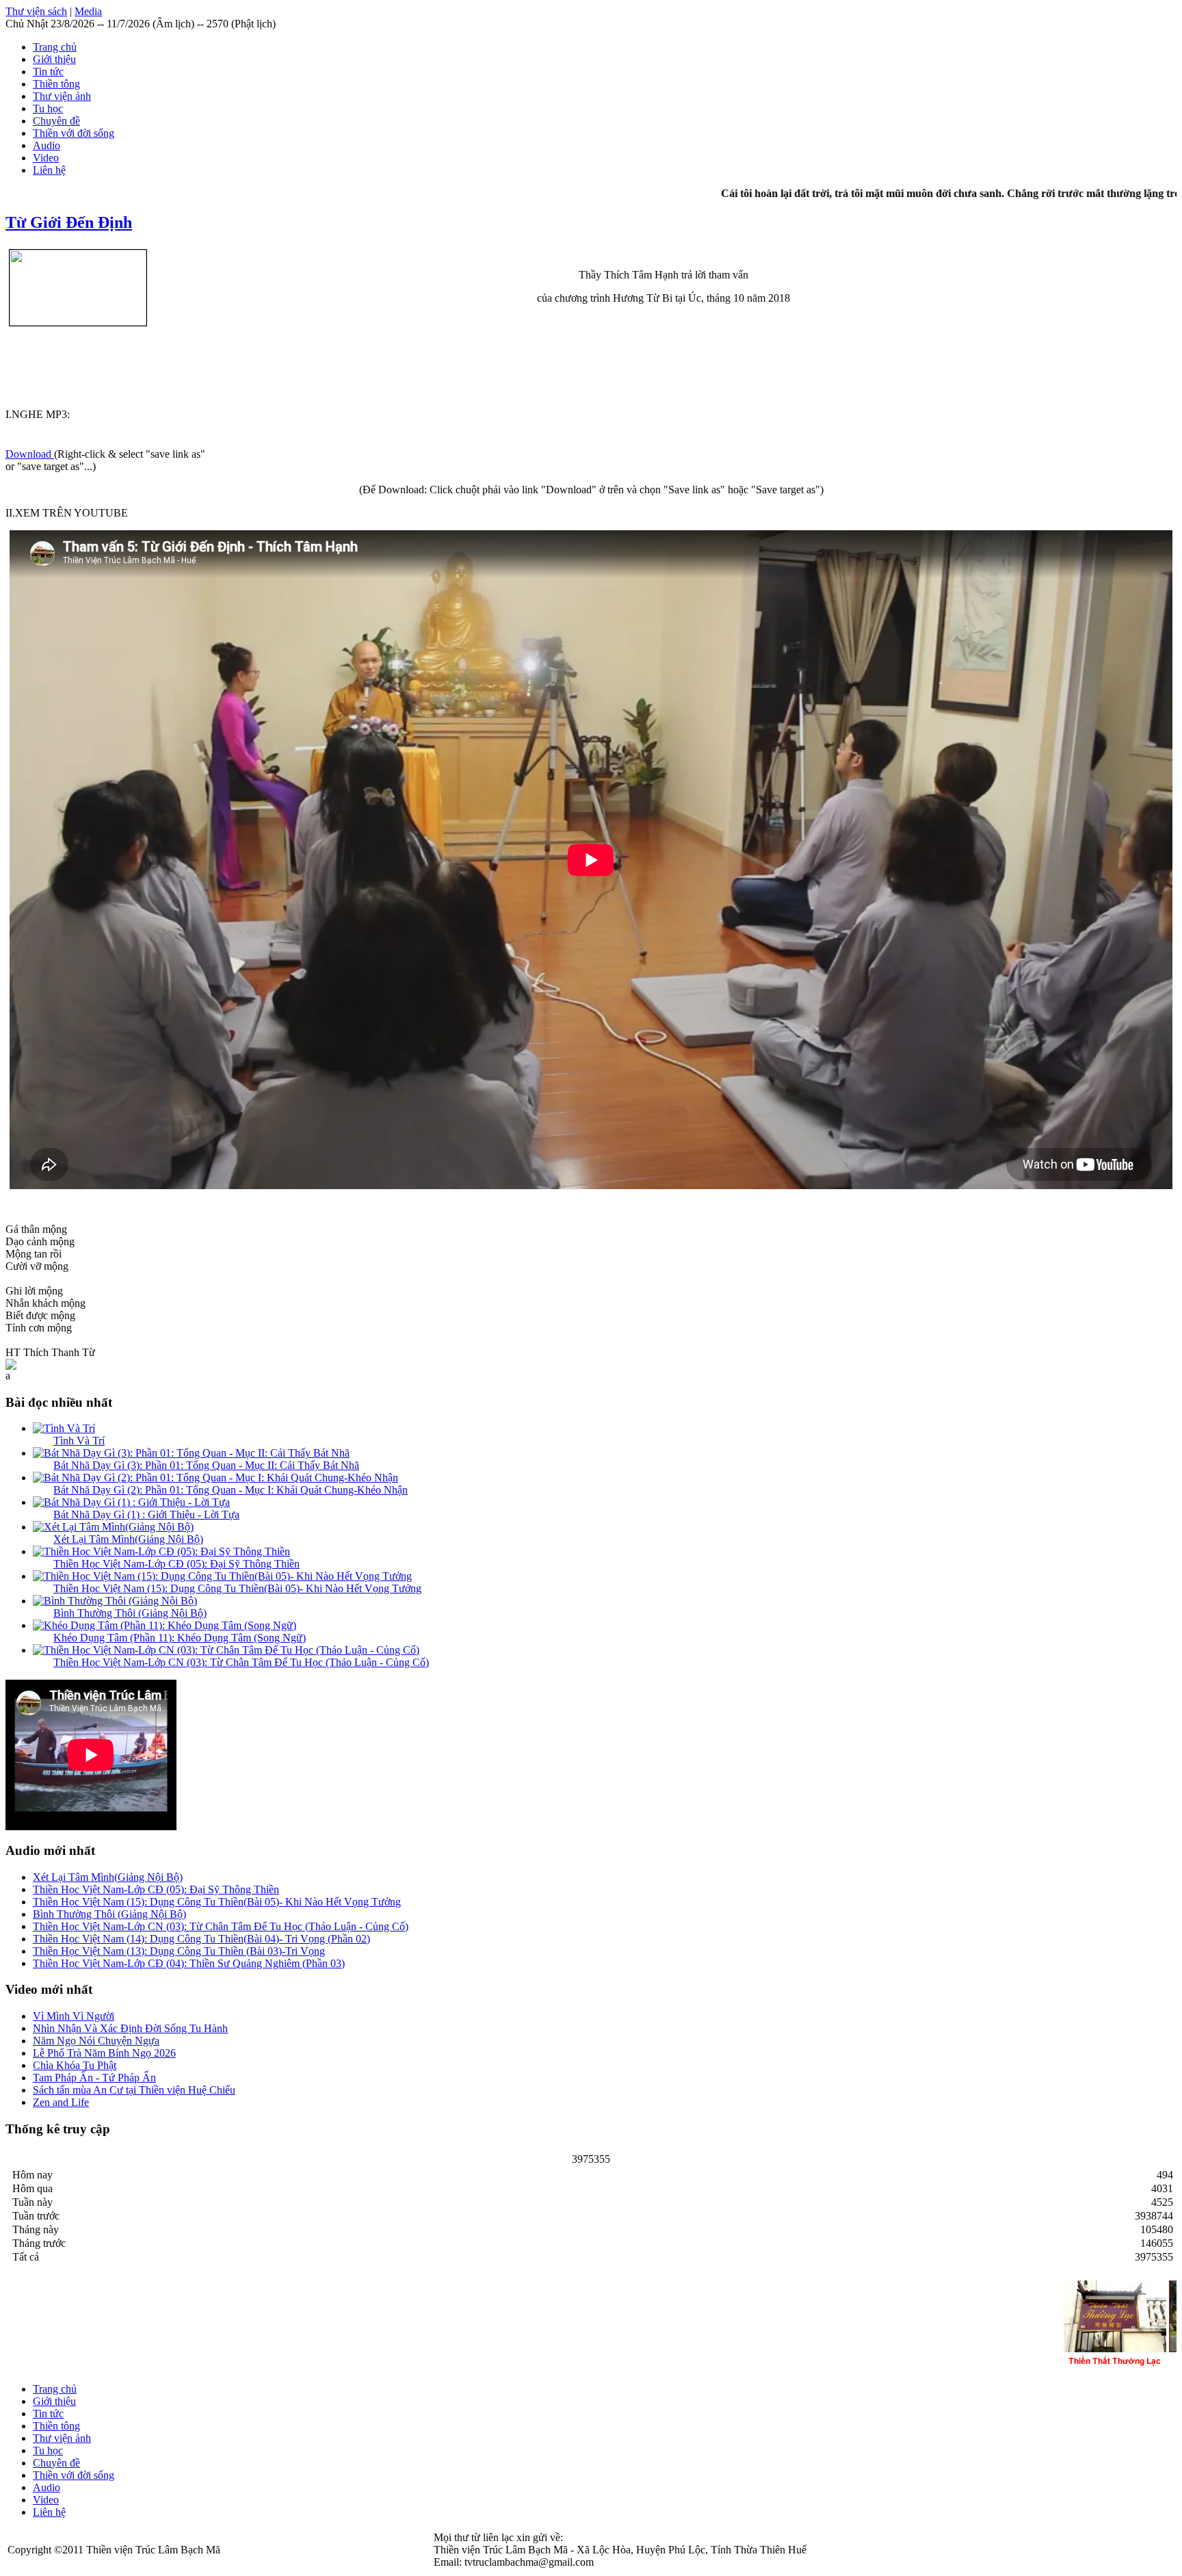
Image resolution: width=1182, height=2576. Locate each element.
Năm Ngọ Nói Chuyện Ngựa (96, 2041)
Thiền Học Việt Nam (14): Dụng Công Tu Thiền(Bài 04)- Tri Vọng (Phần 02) (201, 1939)
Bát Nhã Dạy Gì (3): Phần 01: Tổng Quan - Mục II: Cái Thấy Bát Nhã (206, 1465)
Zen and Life (61, 2102)
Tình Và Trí (79, 1441)
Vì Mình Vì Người (74, 2016)
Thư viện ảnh (62, 96)
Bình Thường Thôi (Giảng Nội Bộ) (130, 1613)
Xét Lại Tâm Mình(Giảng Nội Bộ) (128, 1539)
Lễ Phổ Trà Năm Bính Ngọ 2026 (104, 2053)
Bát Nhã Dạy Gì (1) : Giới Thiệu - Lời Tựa (146, 1514)
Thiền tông (56, 84)
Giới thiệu (54, 59)
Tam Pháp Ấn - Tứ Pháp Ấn (94, 2078)
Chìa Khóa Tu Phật (75, 2065)
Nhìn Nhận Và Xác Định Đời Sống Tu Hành (130, 2028)
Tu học (48, 108)
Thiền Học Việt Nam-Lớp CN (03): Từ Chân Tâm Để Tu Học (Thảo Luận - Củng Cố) (241, 1662)
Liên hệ (49, 170)
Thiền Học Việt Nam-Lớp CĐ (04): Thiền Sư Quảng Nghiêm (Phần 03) (189, 1963)
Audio (47, 145)
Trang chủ (55, 47)
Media (88, 11)
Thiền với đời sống (74, 133)
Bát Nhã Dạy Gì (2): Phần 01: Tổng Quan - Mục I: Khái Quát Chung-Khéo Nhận (231, 1490)
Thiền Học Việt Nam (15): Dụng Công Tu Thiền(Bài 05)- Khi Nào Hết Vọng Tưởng (237, 1588)
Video (46, 158)
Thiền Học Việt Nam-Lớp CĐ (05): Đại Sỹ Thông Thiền (176, 1564)
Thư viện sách (36, 11)
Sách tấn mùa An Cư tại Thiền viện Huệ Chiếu (134, 2090)
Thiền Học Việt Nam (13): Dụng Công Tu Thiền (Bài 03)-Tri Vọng (179, 1951)
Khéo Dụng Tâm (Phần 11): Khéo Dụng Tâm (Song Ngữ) (180, 1638)
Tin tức (48, 71)
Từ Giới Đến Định (69, 222)
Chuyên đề (56, 121)
